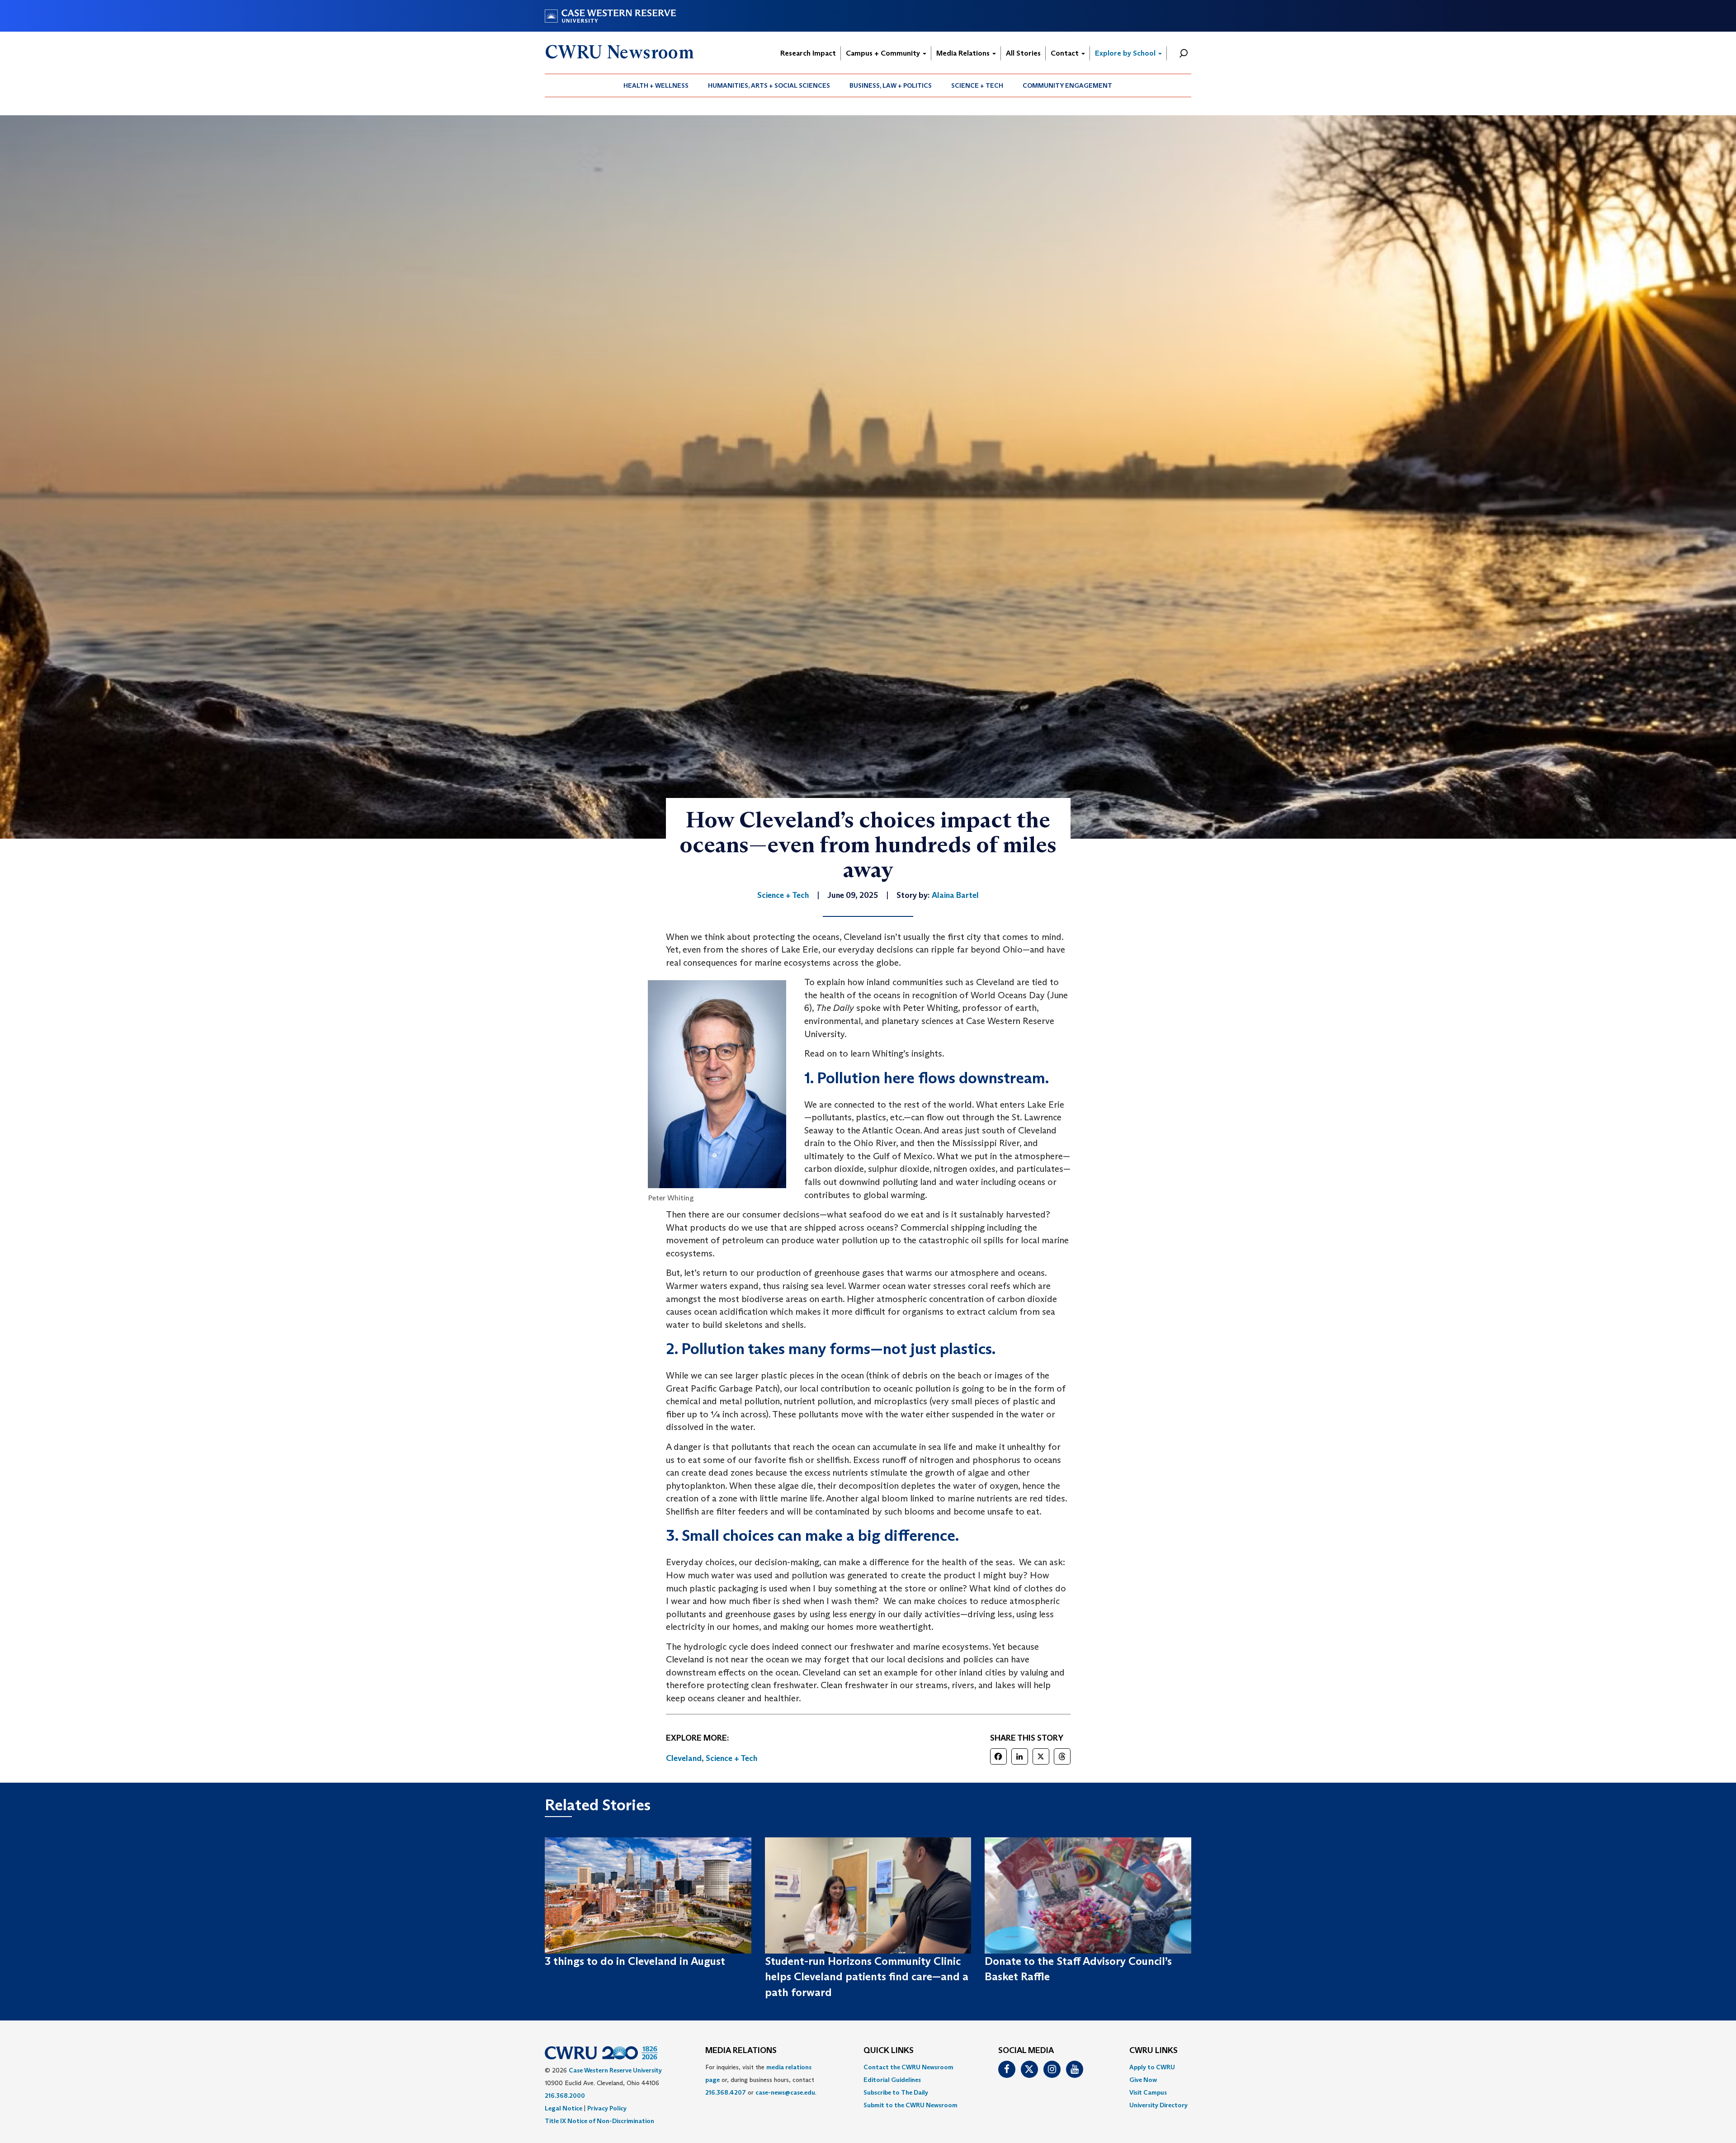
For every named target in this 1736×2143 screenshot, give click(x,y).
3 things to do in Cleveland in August (635, 1961)
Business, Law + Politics (891, 85)
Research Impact (808, 53)
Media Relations (964, 53)
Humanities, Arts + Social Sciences (769, 85)
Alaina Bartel (955, 895)
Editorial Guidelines (892, 2080)
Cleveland (684, 1758)
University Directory (1158, 2105)
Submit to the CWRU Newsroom (910, 2105)
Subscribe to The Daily (896, 2092)
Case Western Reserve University (615, 2070)
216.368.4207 (726, 2092)
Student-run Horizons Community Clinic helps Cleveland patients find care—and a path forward (867, 1977)
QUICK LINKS (889, 2051)
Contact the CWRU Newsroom (908, 2067)
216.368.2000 (565, 2096)
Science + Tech (977, 85)
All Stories (1023, 53)
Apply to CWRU (1152, 2067)
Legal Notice (564, 2108)
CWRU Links (1153, 2051)
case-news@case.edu (785, 2092)
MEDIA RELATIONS (741, 2051)
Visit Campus (1148, 2092)
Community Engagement (1067, 85)
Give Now (1143, 2080)
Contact (1066, 53)
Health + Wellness (656, 85)
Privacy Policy (607, 2108)
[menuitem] (656, 85)
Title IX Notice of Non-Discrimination (599, 2121)
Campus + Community (884, 53)
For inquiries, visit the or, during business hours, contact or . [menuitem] (761, 2080)
